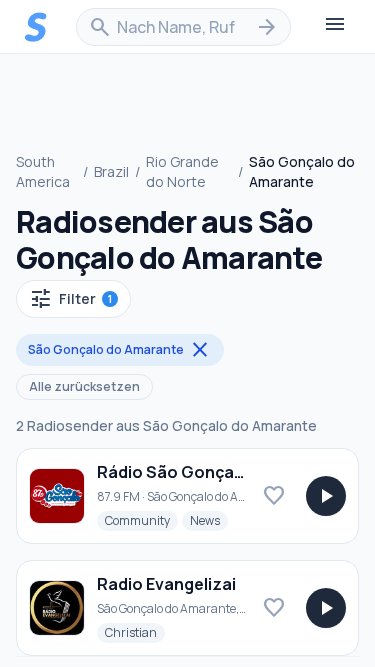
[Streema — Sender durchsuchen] (36, 27)
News (209, 520)
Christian (135, 632)
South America (43, 171)
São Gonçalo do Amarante (120, 350)
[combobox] (183, 27)
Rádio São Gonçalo (173, 472)
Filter (70, 299)
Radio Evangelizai (166, 584)
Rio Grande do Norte (182, 171)
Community (141, 520)
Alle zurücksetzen (84, 386)
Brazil (111, 171)
